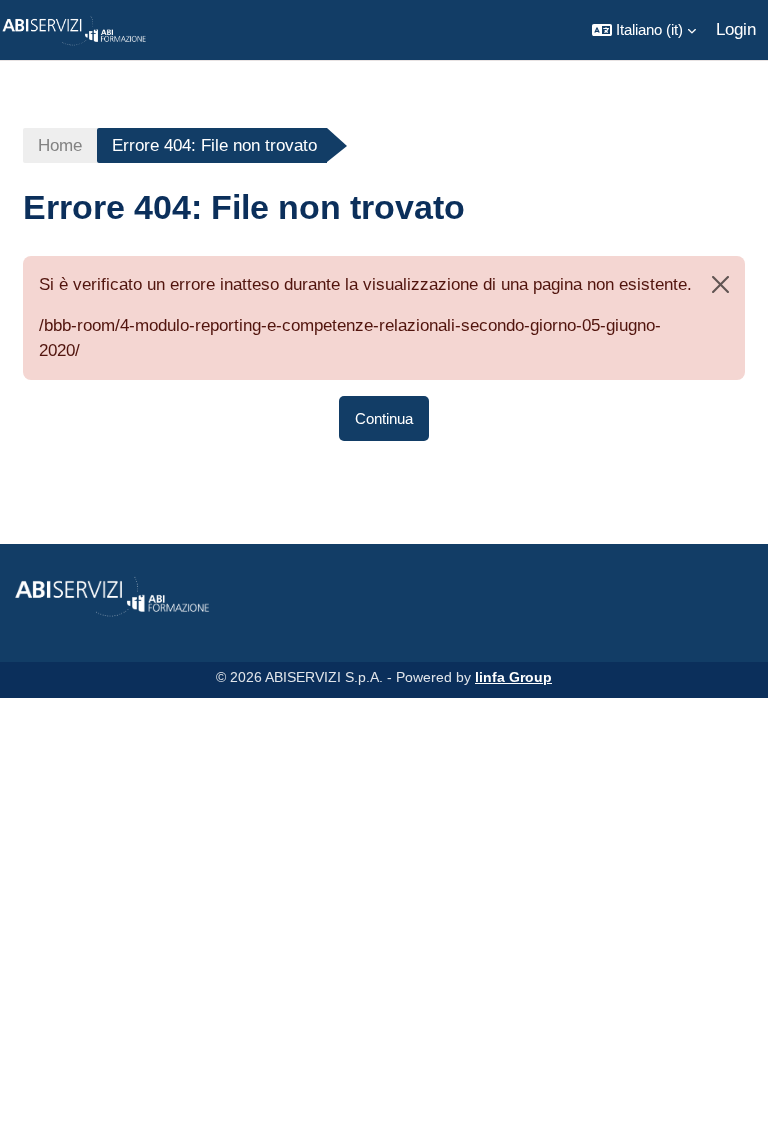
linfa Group (513, 677)
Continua (384, 418)
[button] (644, 30)
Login (736, 29)
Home (60, 145)
